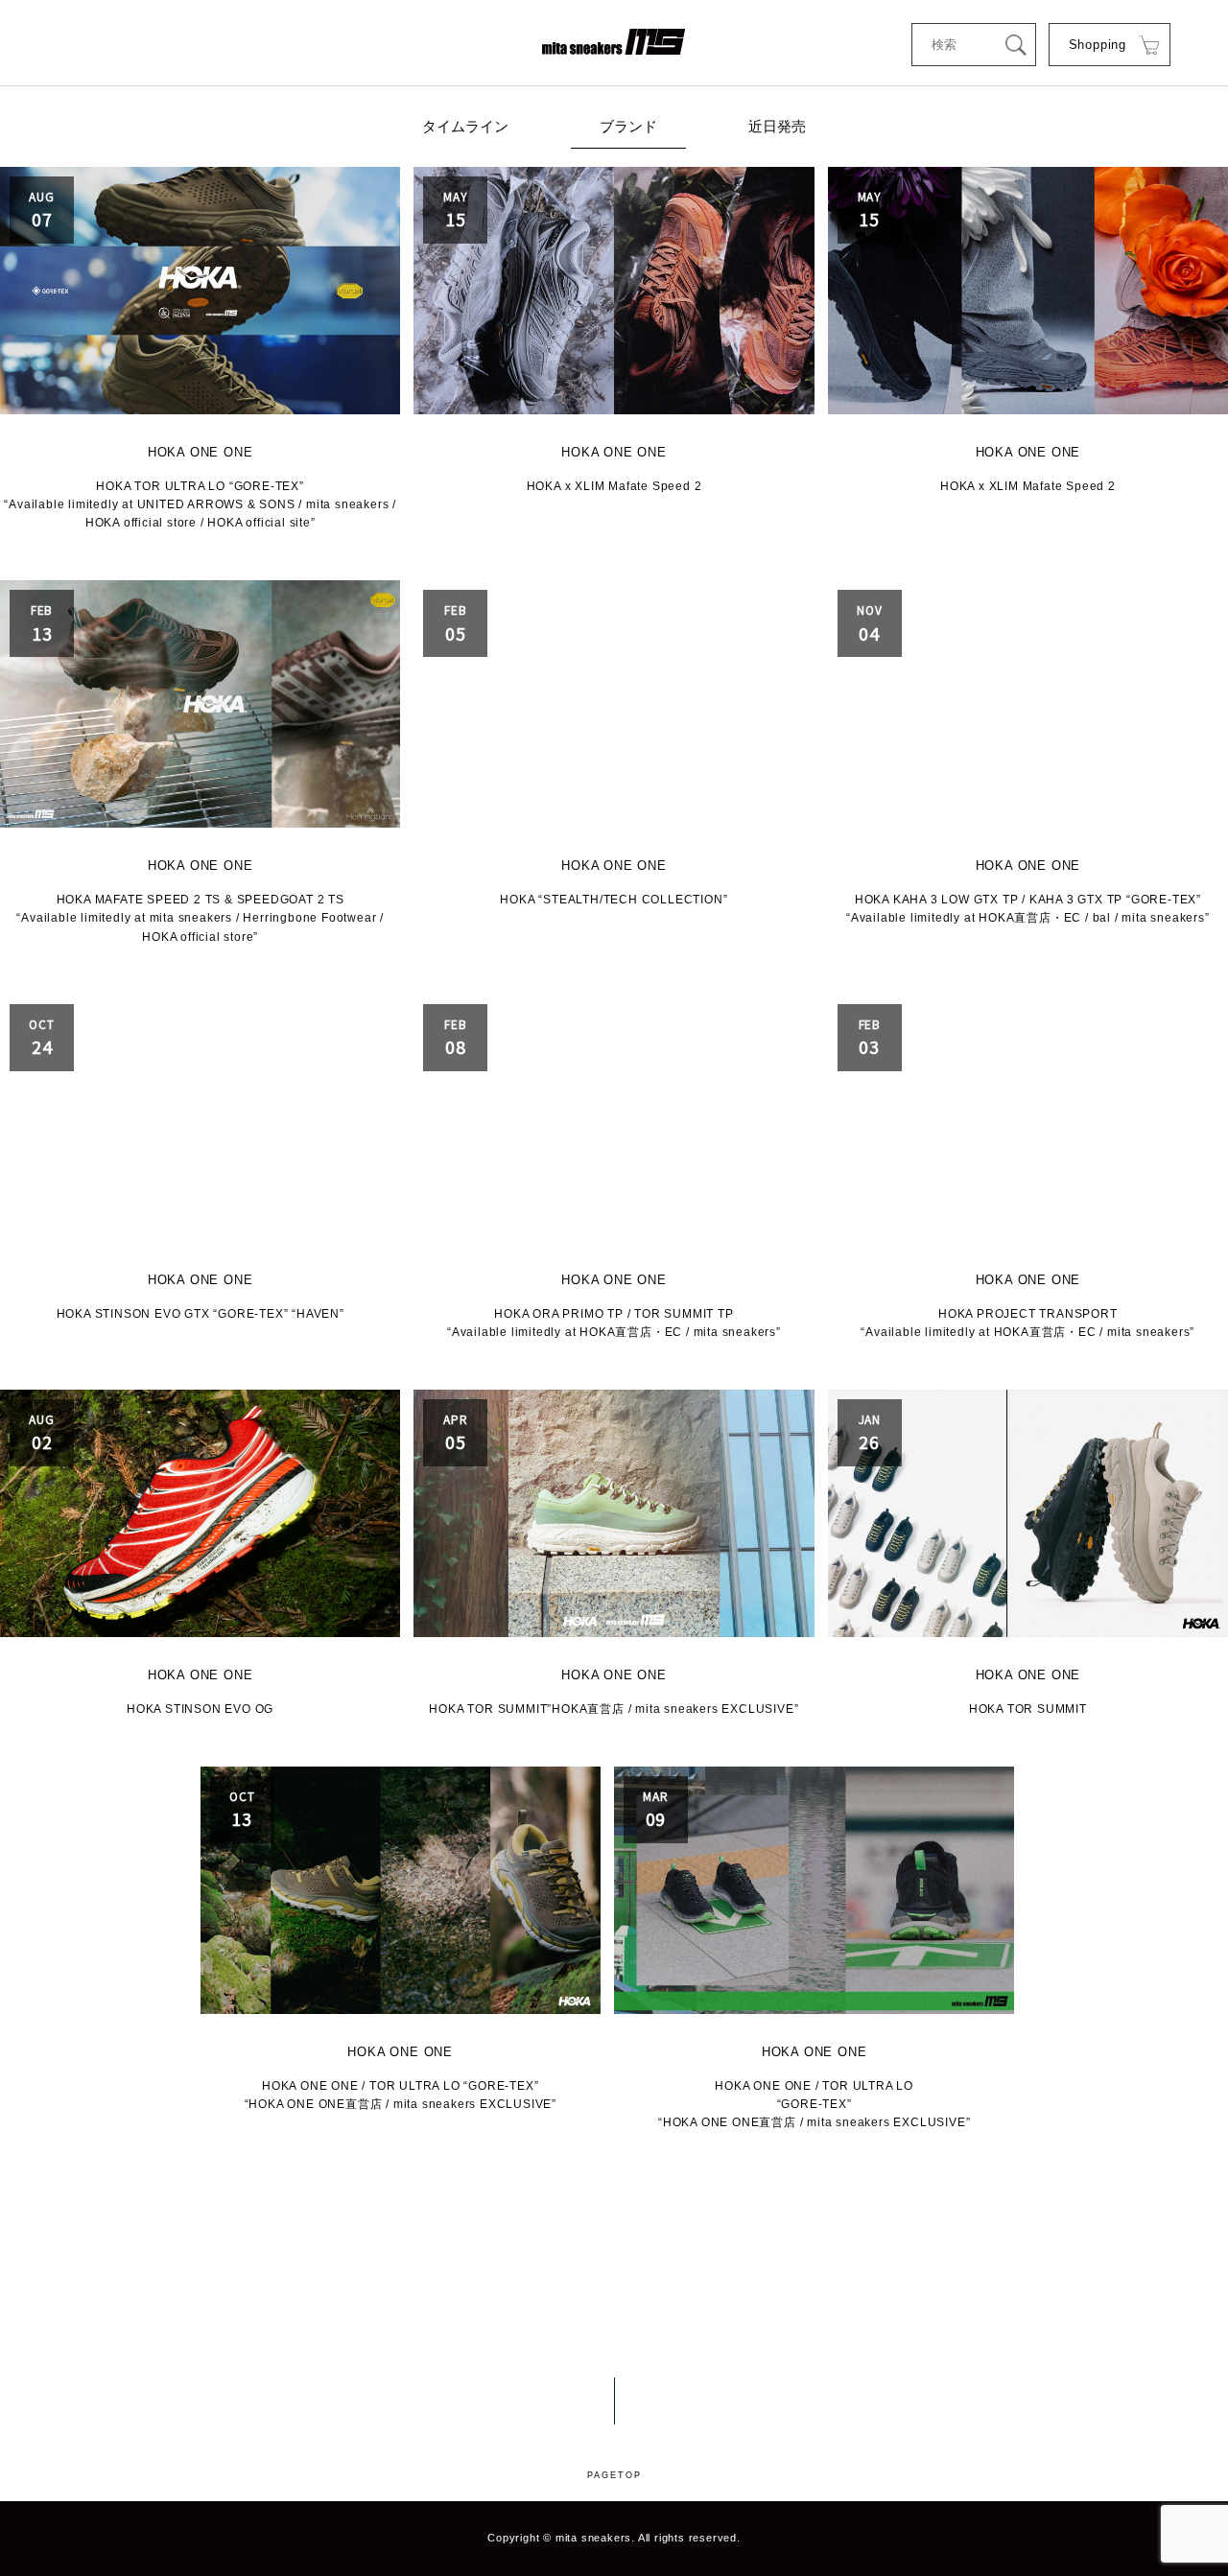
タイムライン (465, 126)
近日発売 (777, 126)
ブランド (628, 126)
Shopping (1098, 45)
